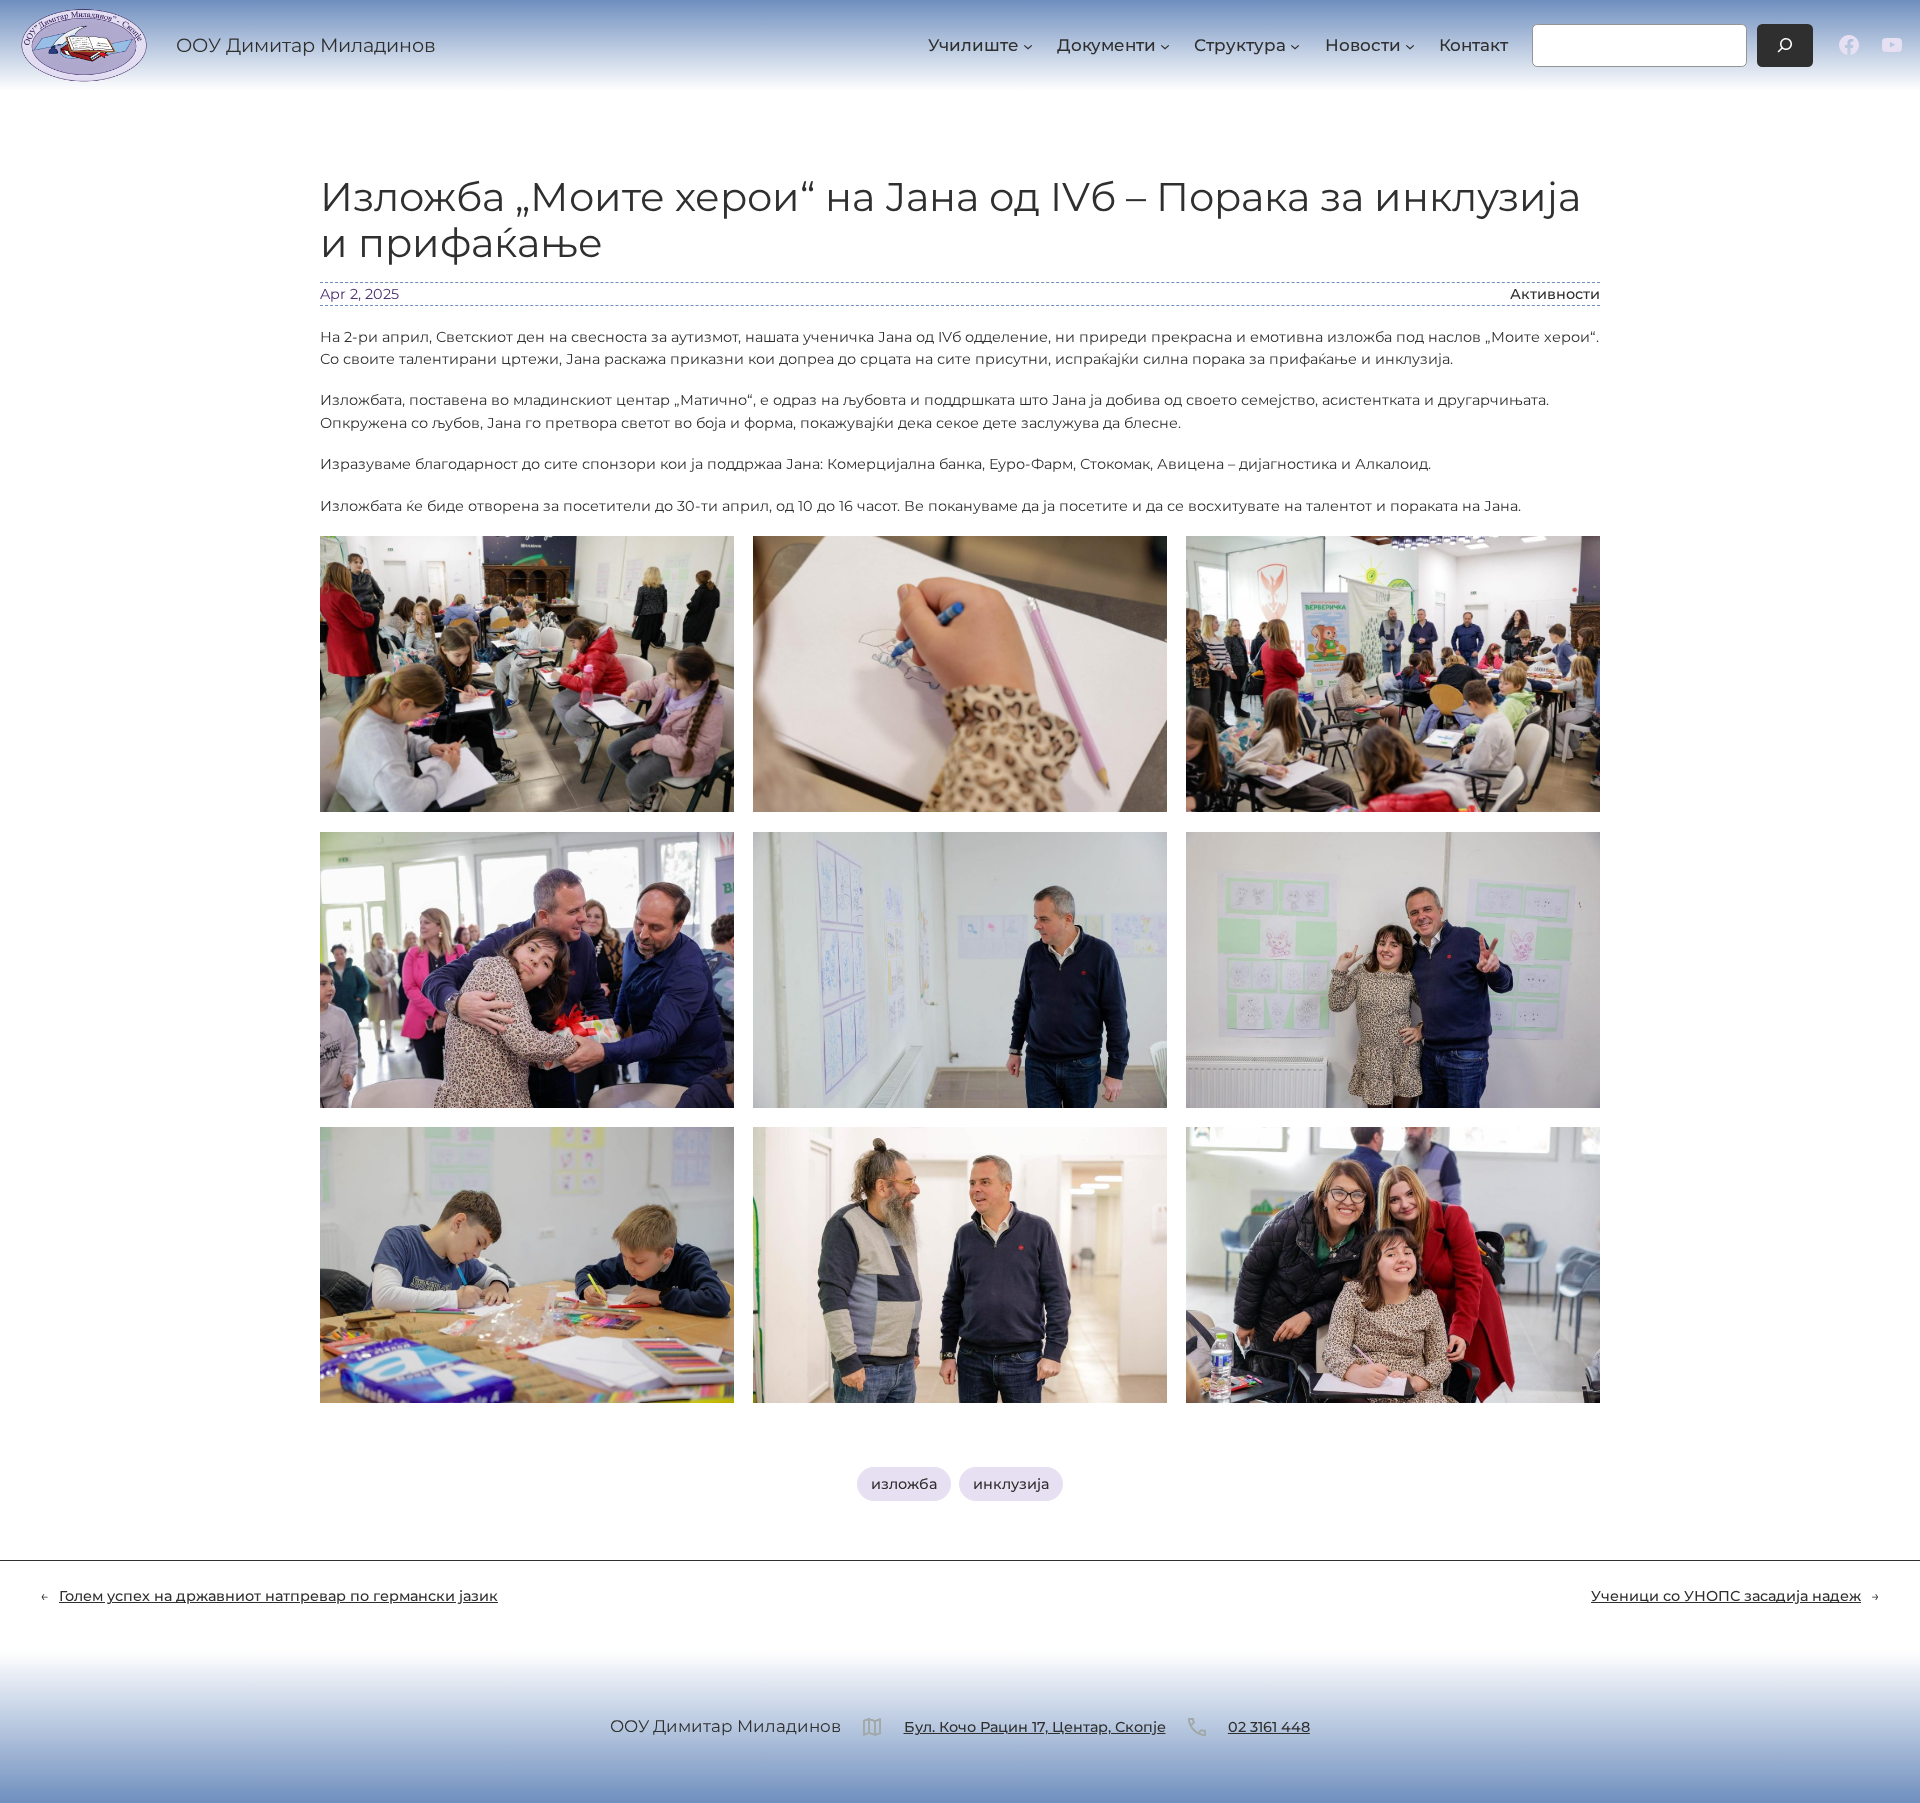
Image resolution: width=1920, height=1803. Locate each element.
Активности (1555, 294)
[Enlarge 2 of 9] (1141, 562)
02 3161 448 (1269, 1727)
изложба (904, 1484)
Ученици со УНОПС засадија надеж (1726, 1596)
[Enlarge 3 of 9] (1574, 562)
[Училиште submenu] (1028, 45)
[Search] (1785, 45)
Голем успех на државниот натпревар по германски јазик (278, 1596)
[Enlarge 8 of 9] (1141, 1153)
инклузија (1011, 1484)
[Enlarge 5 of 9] (1141, 858)
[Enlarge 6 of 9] (1574, 858)
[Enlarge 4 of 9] (708, 858)
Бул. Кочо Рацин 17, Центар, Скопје (1035, 1727)
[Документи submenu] (1165, 45)
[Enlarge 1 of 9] (708, 562)
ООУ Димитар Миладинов (306, 45)
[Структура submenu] (1295, 45)
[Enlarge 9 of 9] (1574, 1153)
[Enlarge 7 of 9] (708, 1153)
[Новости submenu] (1410, 45)
